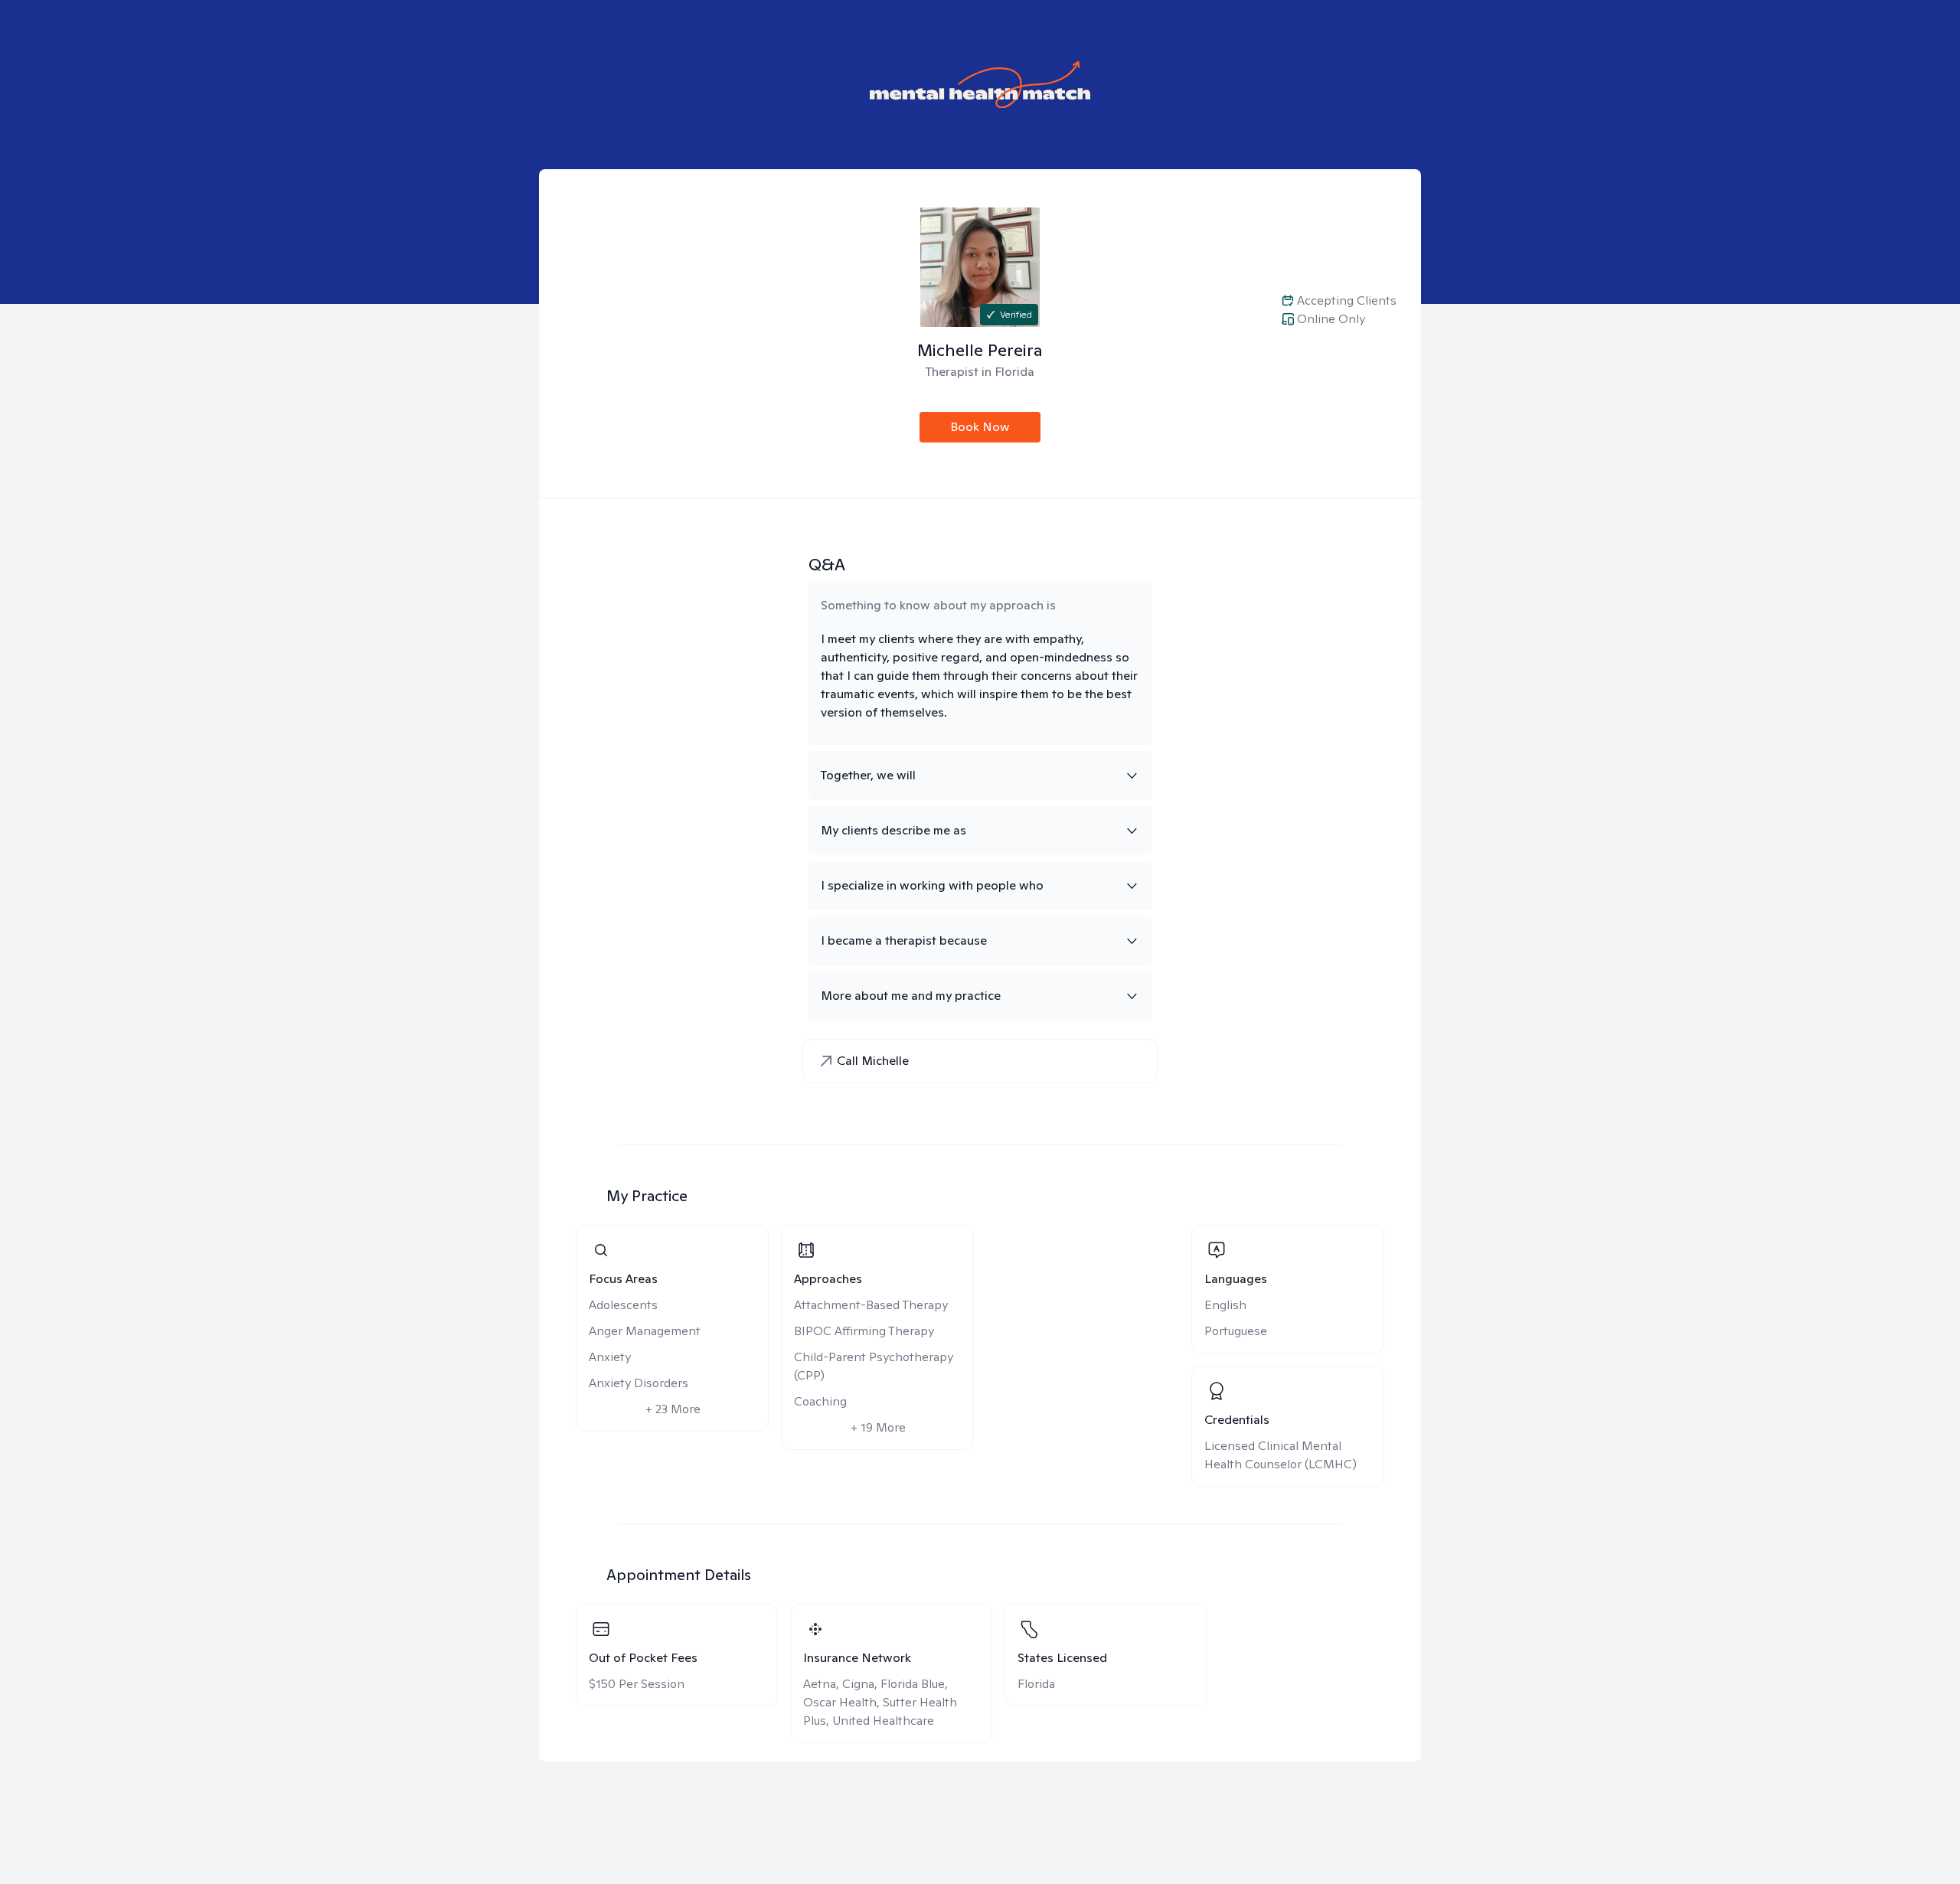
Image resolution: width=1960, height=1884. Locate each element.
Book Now (980, 427)
